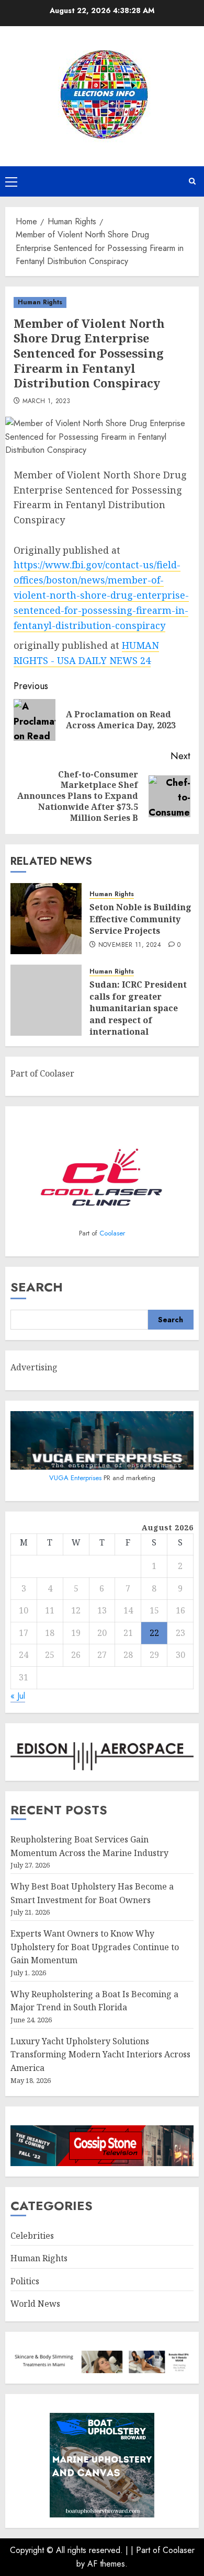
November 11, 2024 (130, 945)
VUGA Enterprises (76, 1478)
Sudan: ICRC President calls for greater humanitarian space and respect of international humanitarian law (138, 1014)
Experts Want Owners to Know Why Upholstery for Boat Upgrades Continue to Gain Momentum (95, 1947)
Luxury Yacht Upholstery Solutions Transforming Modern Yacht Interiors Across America (100, 2054)
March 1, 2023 (47, 402)
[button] (11, 181)
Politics (25, 2281)
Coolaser (112, 1233)
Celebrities (32, 2236)
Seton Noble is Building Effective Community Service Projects (140, 919)
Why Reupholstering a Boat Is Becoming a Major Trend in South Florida (94, 2001)
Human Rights (40, 302)
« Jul (18, 1696)
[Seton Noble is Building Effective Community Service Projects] (46, 919)
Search (37, 1287)
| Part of (147, 2550)
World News (35, 2304)
